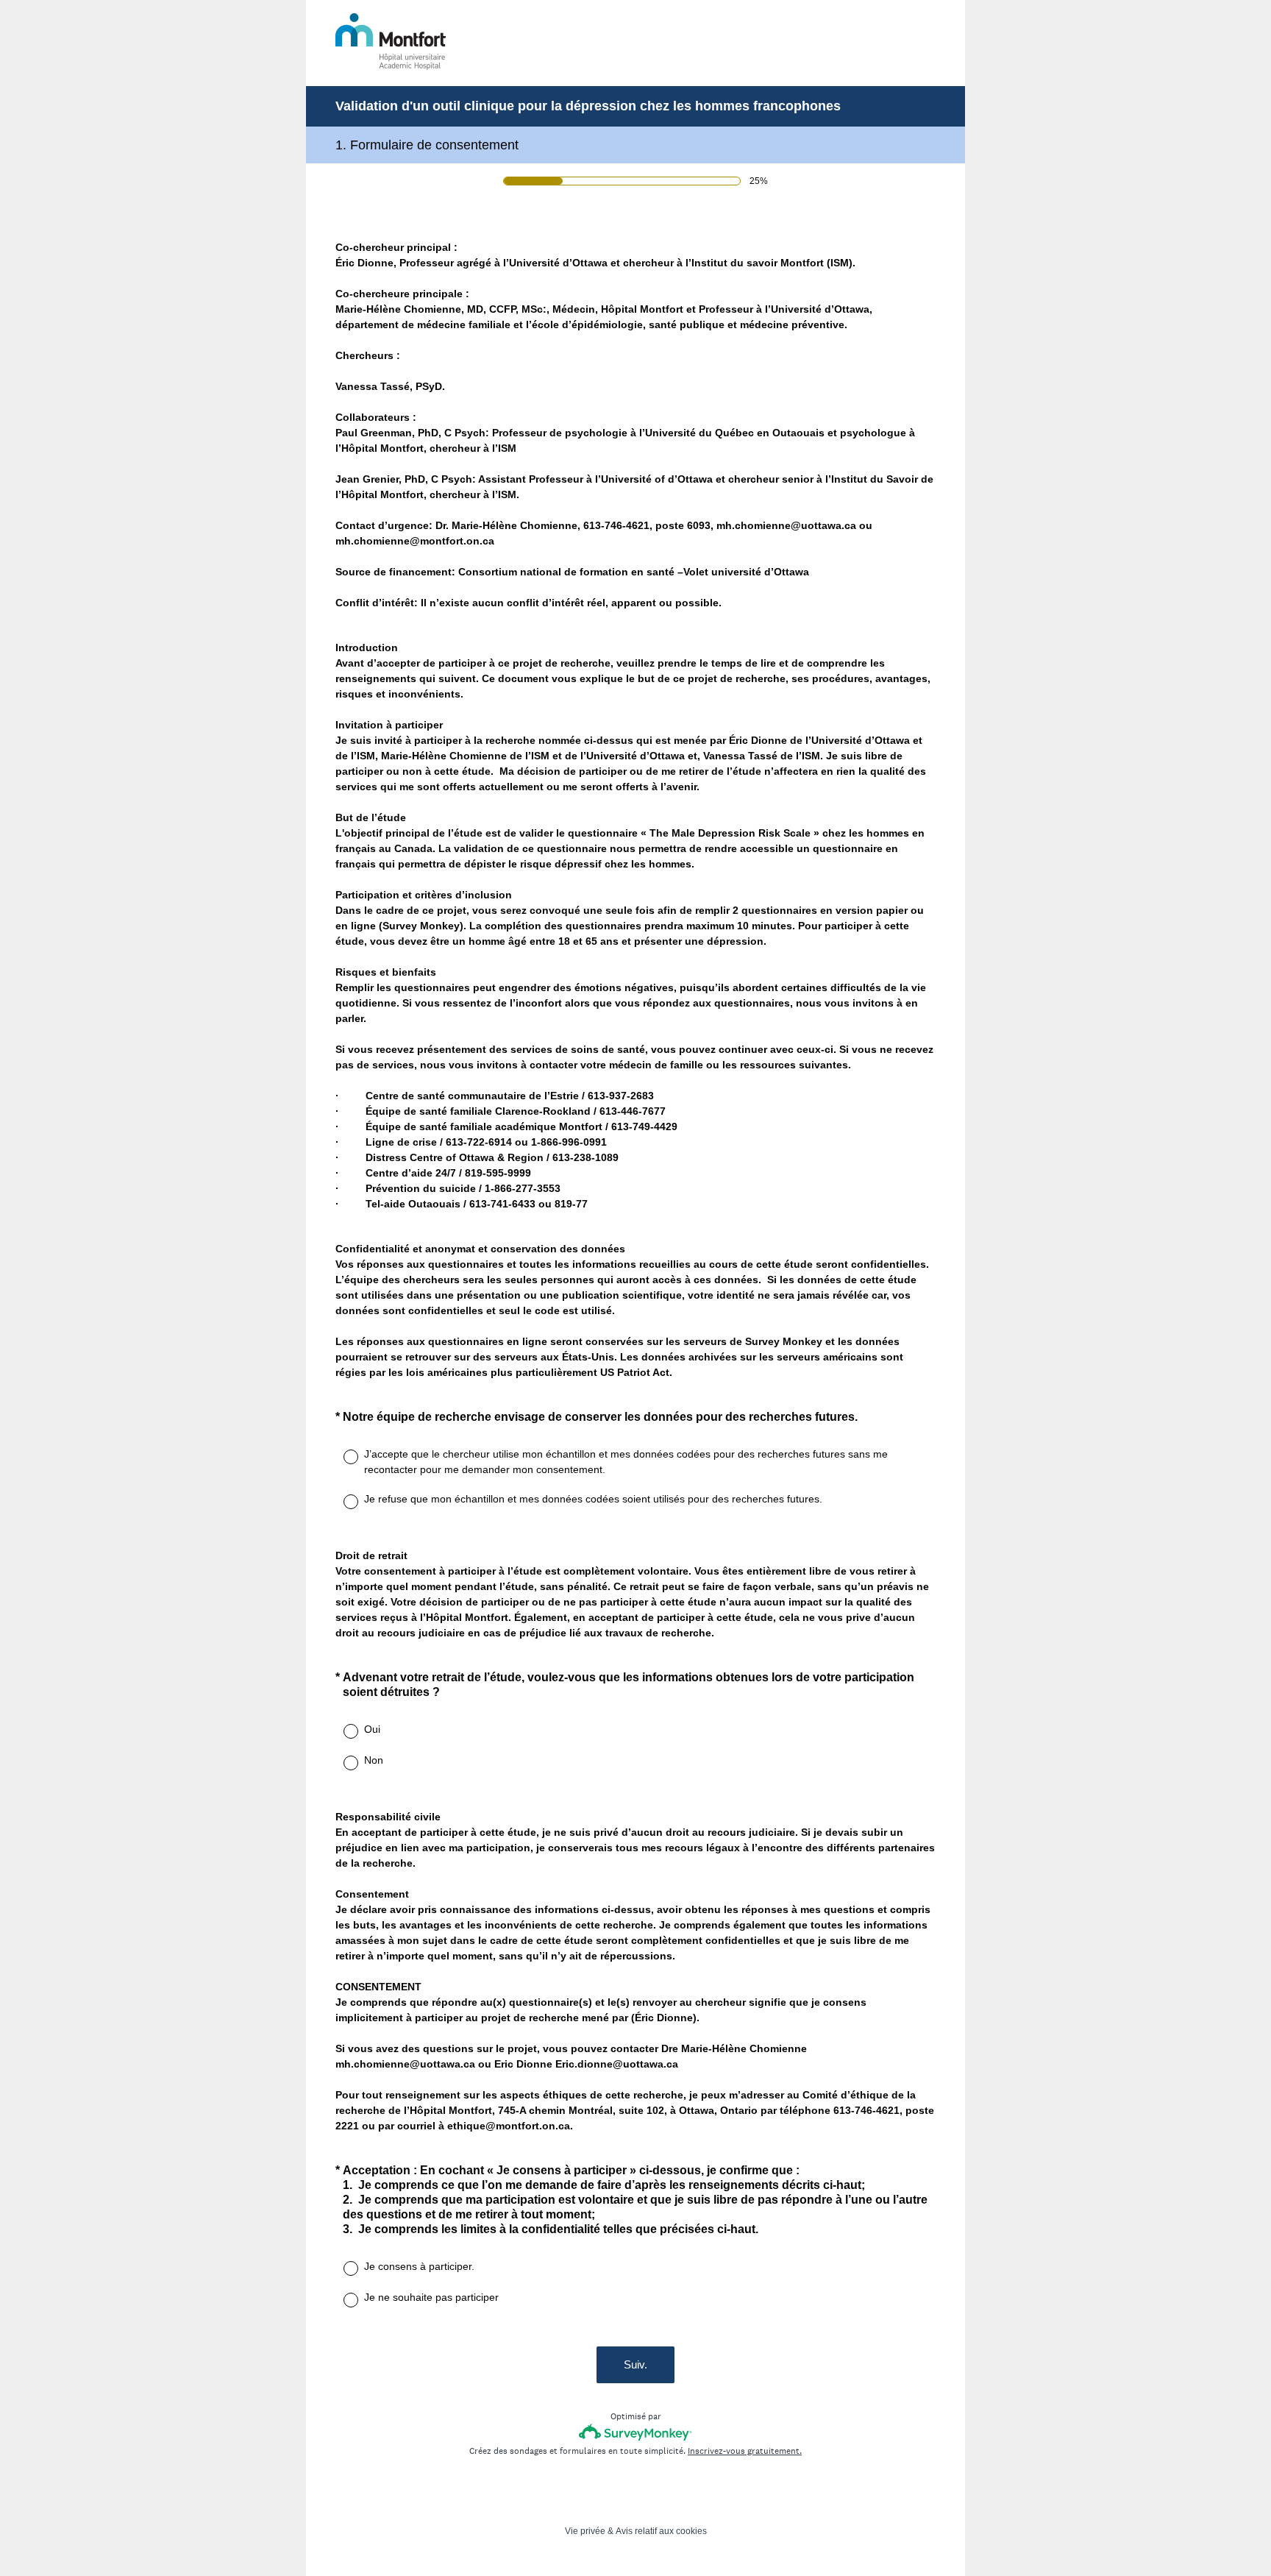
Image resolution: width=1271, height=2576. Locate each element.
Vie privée (585, 2531)
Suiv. (635, 2364)
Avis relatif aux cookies (661, 2531)
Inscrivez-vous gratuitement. (745, 2451)
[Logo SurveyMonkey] (636, 2432)
